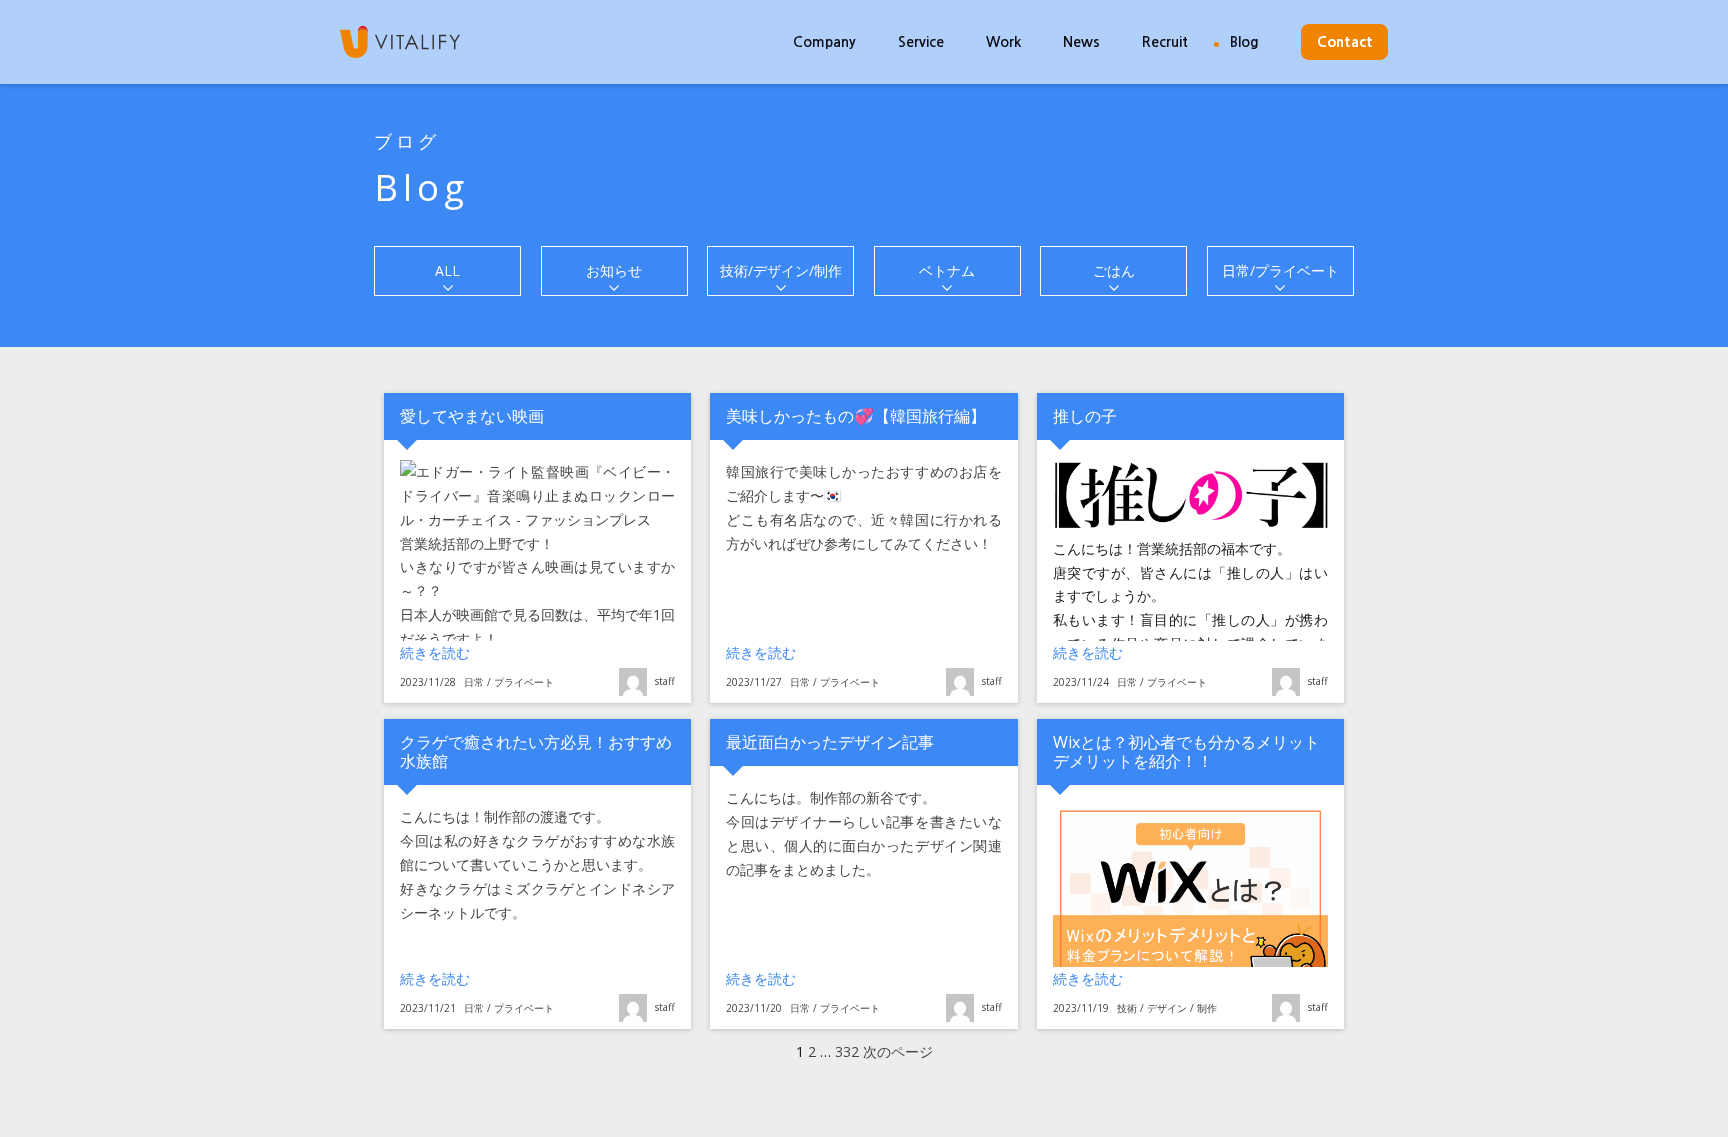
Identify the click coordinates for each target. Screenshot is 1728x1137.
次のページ (898, 1052)
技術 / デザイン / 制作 (1167, 1008)
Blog (1244, 42)
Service (921, 42)
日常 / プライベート (509, 682)
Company (824, 42)
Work (1003, 42)
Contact (1345, 42)
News (1081, 42)
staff (665, 681)
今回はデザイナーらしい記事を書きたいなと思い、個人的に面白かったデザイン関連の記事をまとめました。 (863, 845)
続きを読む (476, 652)
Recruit (1165, 42)
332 (847, 1052)
